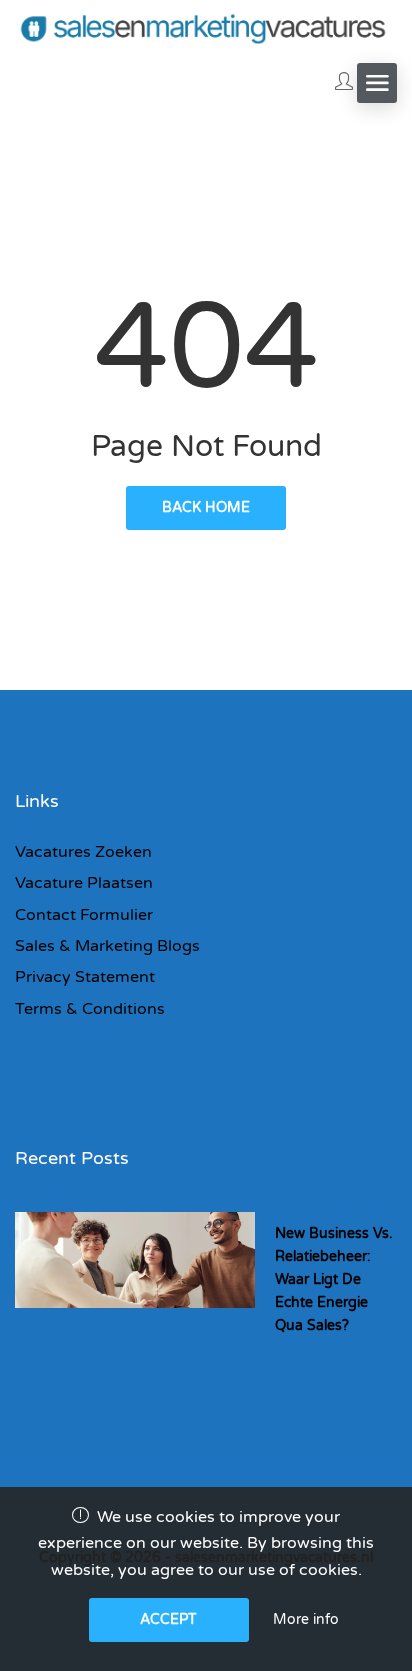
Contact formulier (84, 915)
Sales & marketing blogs (107, 946)
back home (206, 507)
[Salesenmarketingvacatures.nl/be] (206, 27)
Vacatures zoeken (83, 852)
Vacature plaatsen (84, 883)
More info (306, 1619)
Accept (168, 1619)
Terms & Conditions (90, 1009)
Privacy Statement (85, 977)
